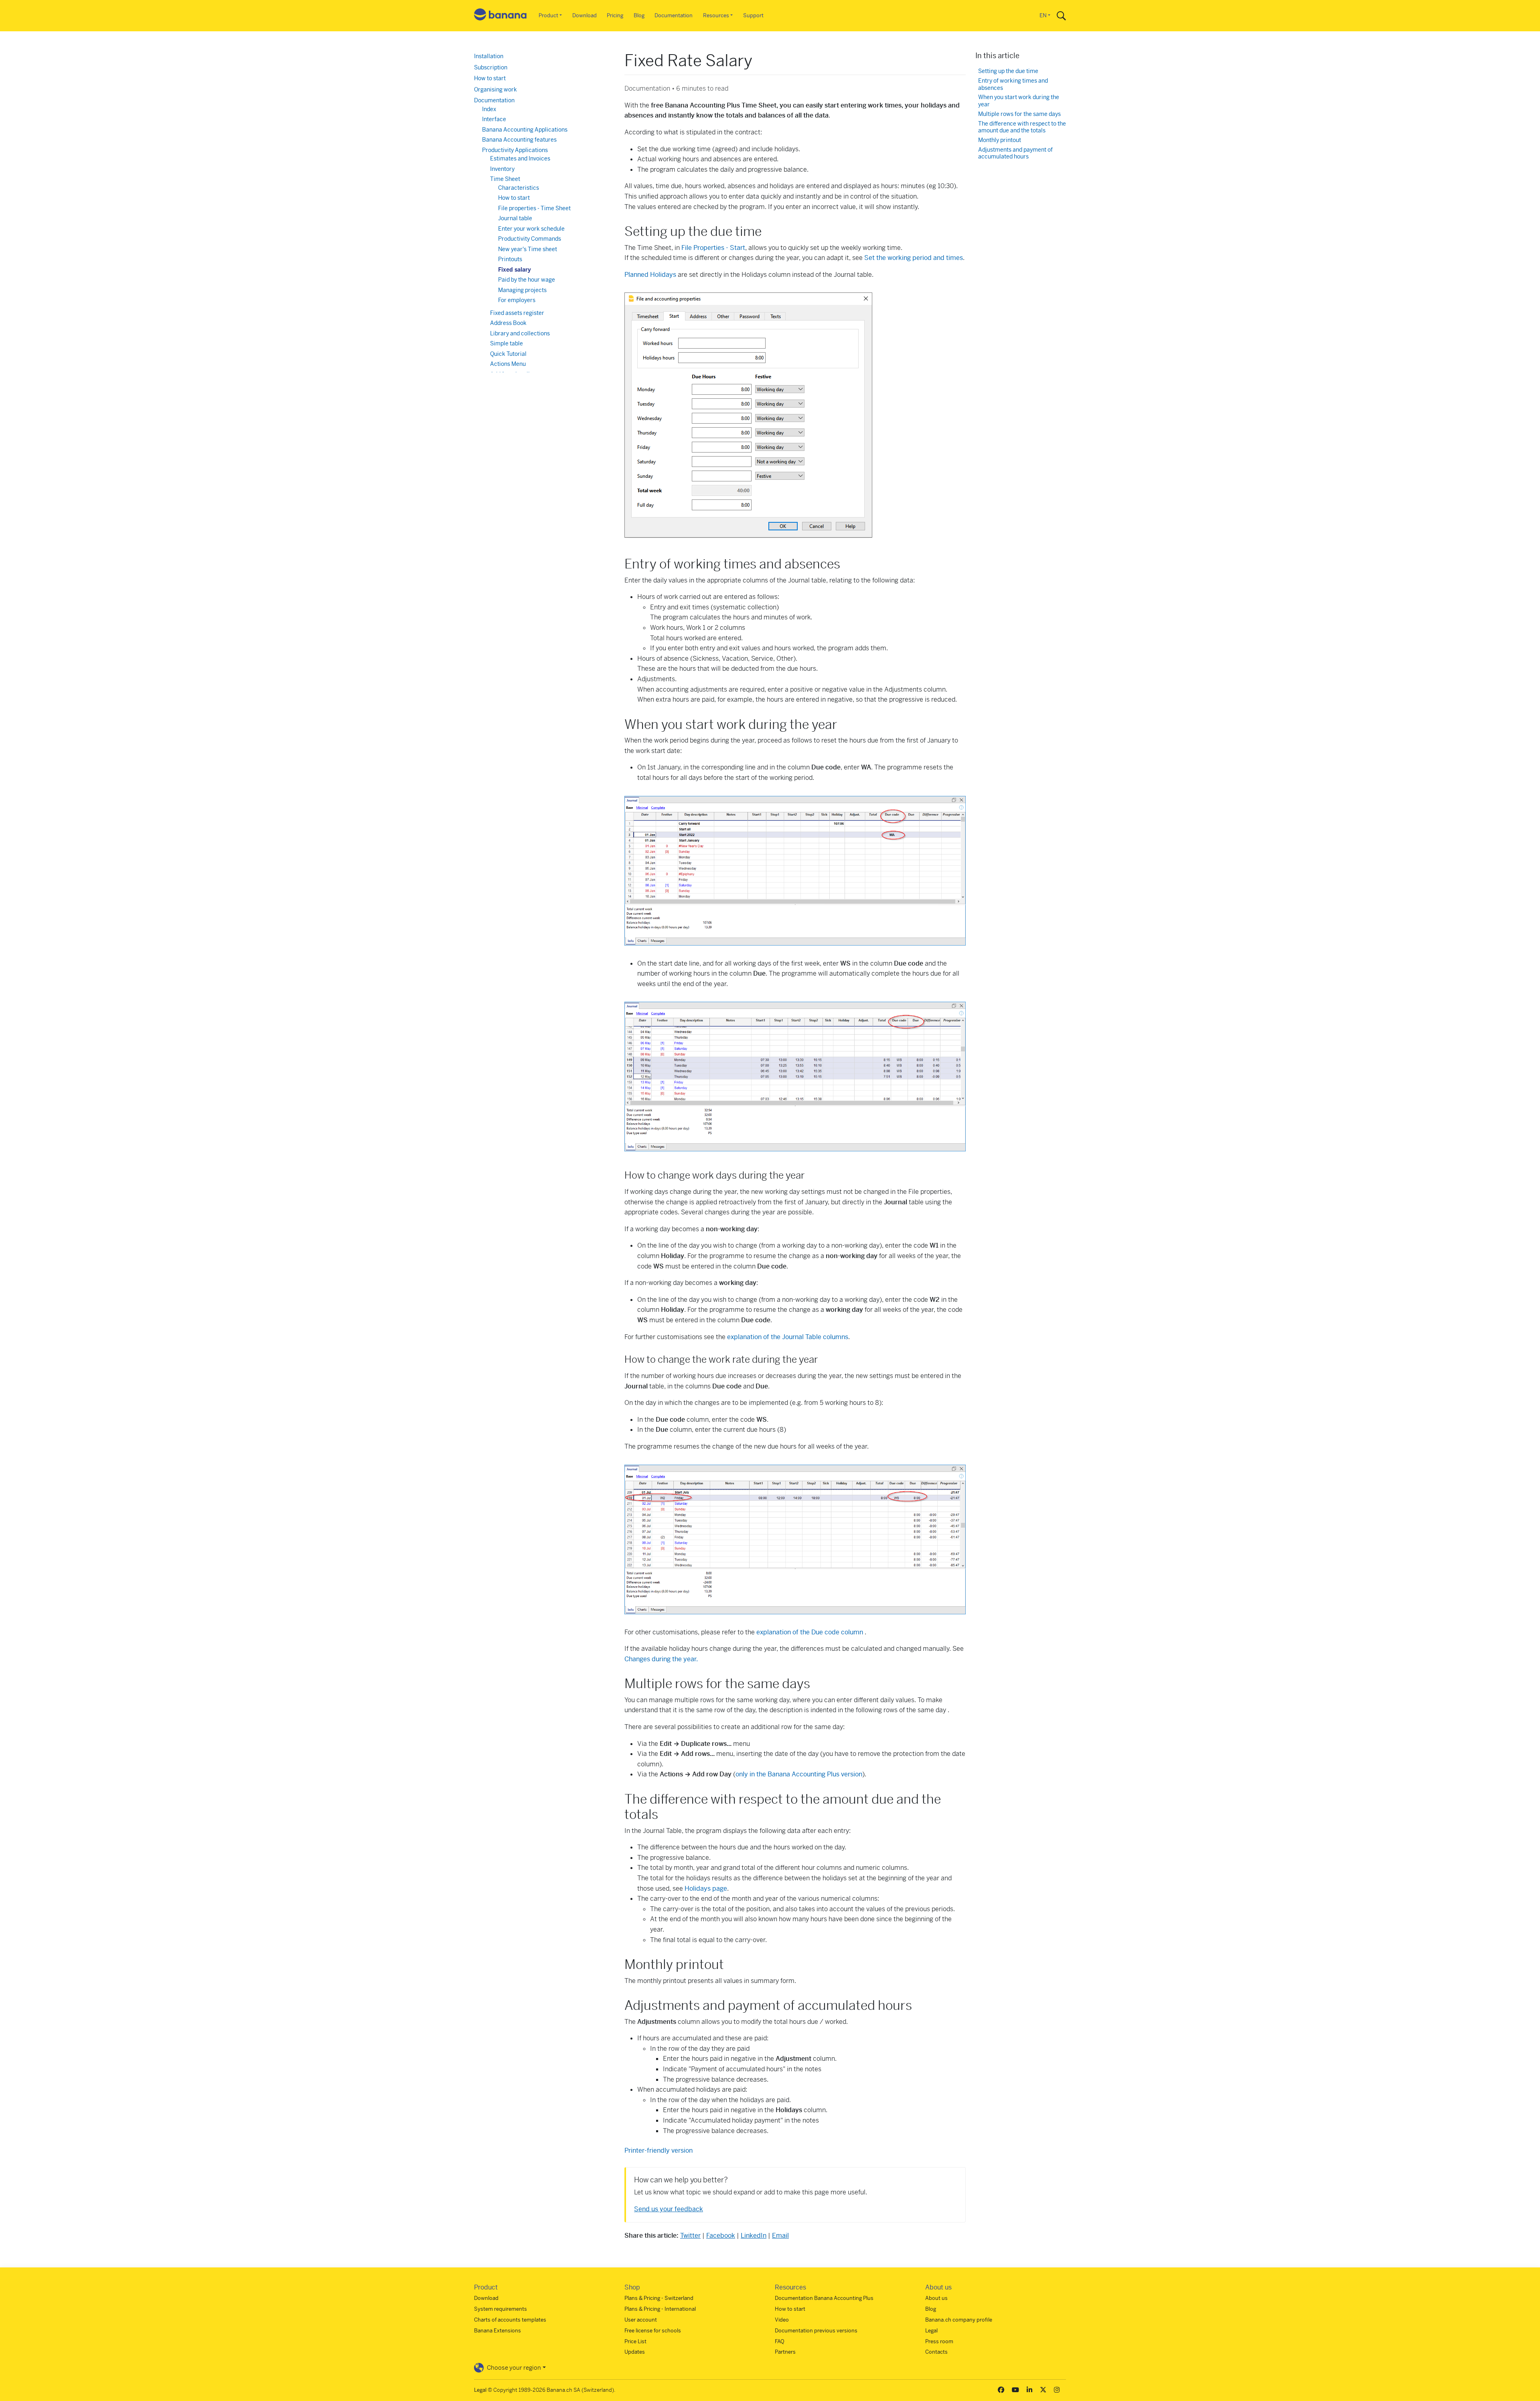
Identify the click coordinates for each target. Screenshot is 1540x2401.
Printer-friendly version (659, 2150)
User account (641, 2320)
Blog (639, 15)
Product (548, 15)
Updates (635, 2352)
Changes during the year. (661, 1659)
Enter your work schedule (531, 229)
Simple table (507, 343)
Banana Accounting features (519, 140)
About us (936, 2298)
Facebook (721, 2236)
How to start (490, 78)
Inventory (502, 169)
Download (585, 15)
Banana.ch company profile (959, 2320)
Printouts (510, 259)
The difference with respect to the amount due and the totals (1022, 127)
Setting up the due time (1008, 71)
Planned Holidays (650, 275)
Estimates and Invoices (520, 158)
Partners (785, 2352)
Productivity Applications (515, 150)
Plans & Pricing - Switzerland (659, 2298)
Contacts (936, 2352)
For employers (517, 300)
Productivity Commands (530, 239)
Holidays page (706, 1889)
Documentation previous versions (816, 2331)
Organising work (495, 89)
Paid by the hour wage (527, 280)
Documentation (674, 15)
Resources (716, 15)
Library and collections (520, 333)
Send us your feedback (669, 2209)
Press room (939, 2341)
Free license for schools (653, 2331)
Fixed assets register (517, 313)
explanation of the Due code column (811, 1632)
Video (782, 2320)
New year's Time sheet (528, 249)
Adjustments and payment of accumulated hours (1015, 153)
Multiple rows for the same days (1019, 114)
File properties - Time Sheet (534, 208)
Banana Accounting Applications (525, 130)
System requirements (500, 2309)
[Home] (500, 16)
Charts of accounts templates (510, 2320)
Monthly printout (1000, 140)
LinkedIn (754, 2236)
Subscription (491, 67)
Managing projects (522, 290)
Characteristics (519, 188)
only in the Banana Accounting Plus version (799, 1774)
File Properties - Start (713, 248)
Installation (489, 56)
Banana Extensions (497, 2331)
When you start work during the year (1019, 101)
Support (753, 15)
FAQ (780, 2341)
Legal (931, 2331)
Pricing (615, 15)
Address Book (508, 323)
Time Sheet (505, 179)
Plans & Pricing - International (660, 2309)
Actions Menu (508, 364)
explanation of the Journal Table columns (788, 1337)
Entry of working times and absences (1013, 84)
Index (489, 109)
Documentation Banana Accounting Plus (824, 2298)
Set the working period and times (914, 258)
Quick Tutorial (508, 354)
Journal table (515, 218)
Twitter (690, 2236)
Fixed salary (515, 270)
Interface (494, 119)
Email (780, 2236)
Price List (635, 2341)
